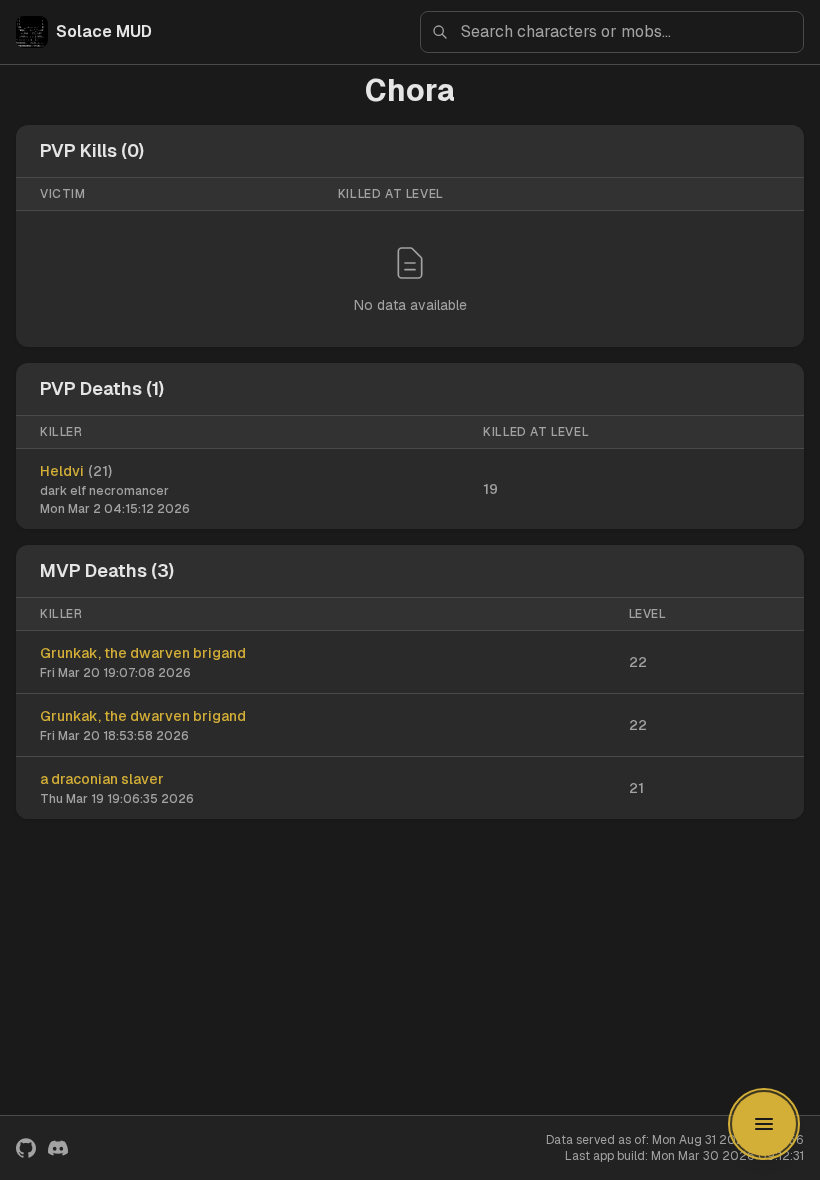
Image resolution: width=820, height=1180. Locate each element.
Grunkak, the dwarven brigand (143, 653)
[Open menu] (764, 1124)
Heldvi (62, 471)
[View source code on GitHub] (26, 1148)
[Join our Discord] (58, 1148)
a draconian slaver (102, 779)
